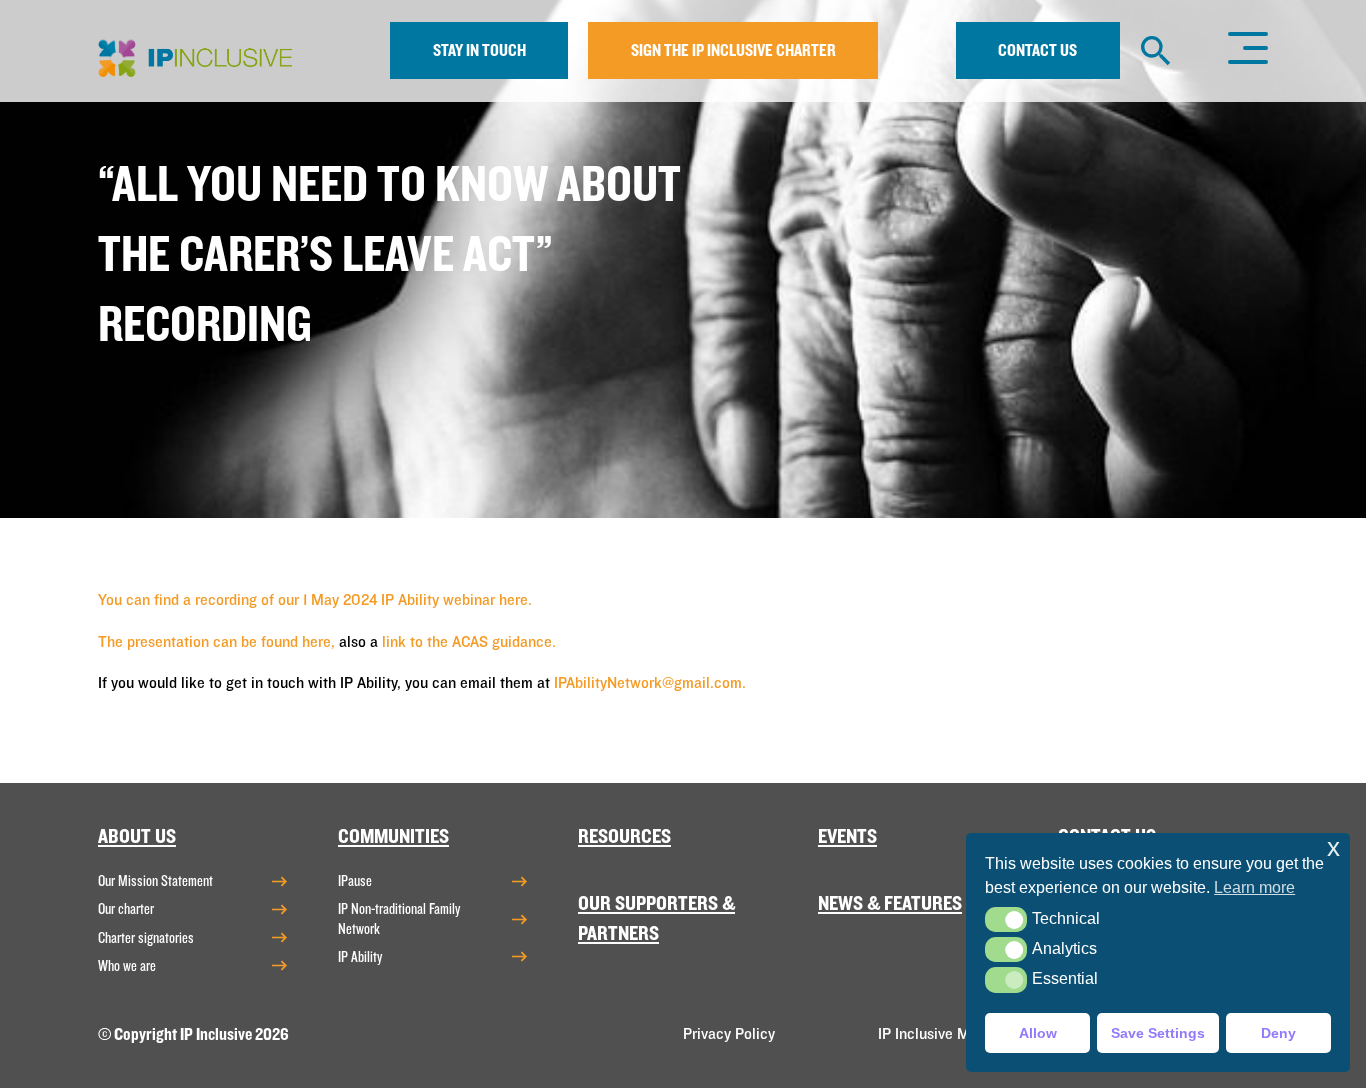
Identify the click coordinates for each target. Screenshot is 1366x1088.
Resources (624, 836)
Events (847, 836)
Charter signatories (146, 938)
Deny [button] (1278, 1033)
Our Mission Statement (155, 881)
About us (137, 836)
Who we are (127, 966)
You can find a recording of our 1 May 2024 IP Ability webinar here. (317, 600)
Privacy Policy (729, 1034)
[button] (1005, 919)
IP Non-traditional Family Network (399, 918)
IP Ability (360, 957)
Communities (393, 836)
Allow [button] (1038, 1033)
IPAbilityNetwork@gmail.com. (650, 683)
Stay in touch (479, 50)
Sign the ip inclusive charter (733, 50)
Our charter (126, 909)
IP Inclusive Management (960, 1034)
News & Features (890, 903)
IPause (355, 881)
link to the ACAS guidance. (469, 642)
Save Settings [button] (1158, 1033)
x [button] (1333, 847)
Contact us (1037, 50)
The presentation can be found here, (216, 642)
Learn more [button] (1254, 887)
